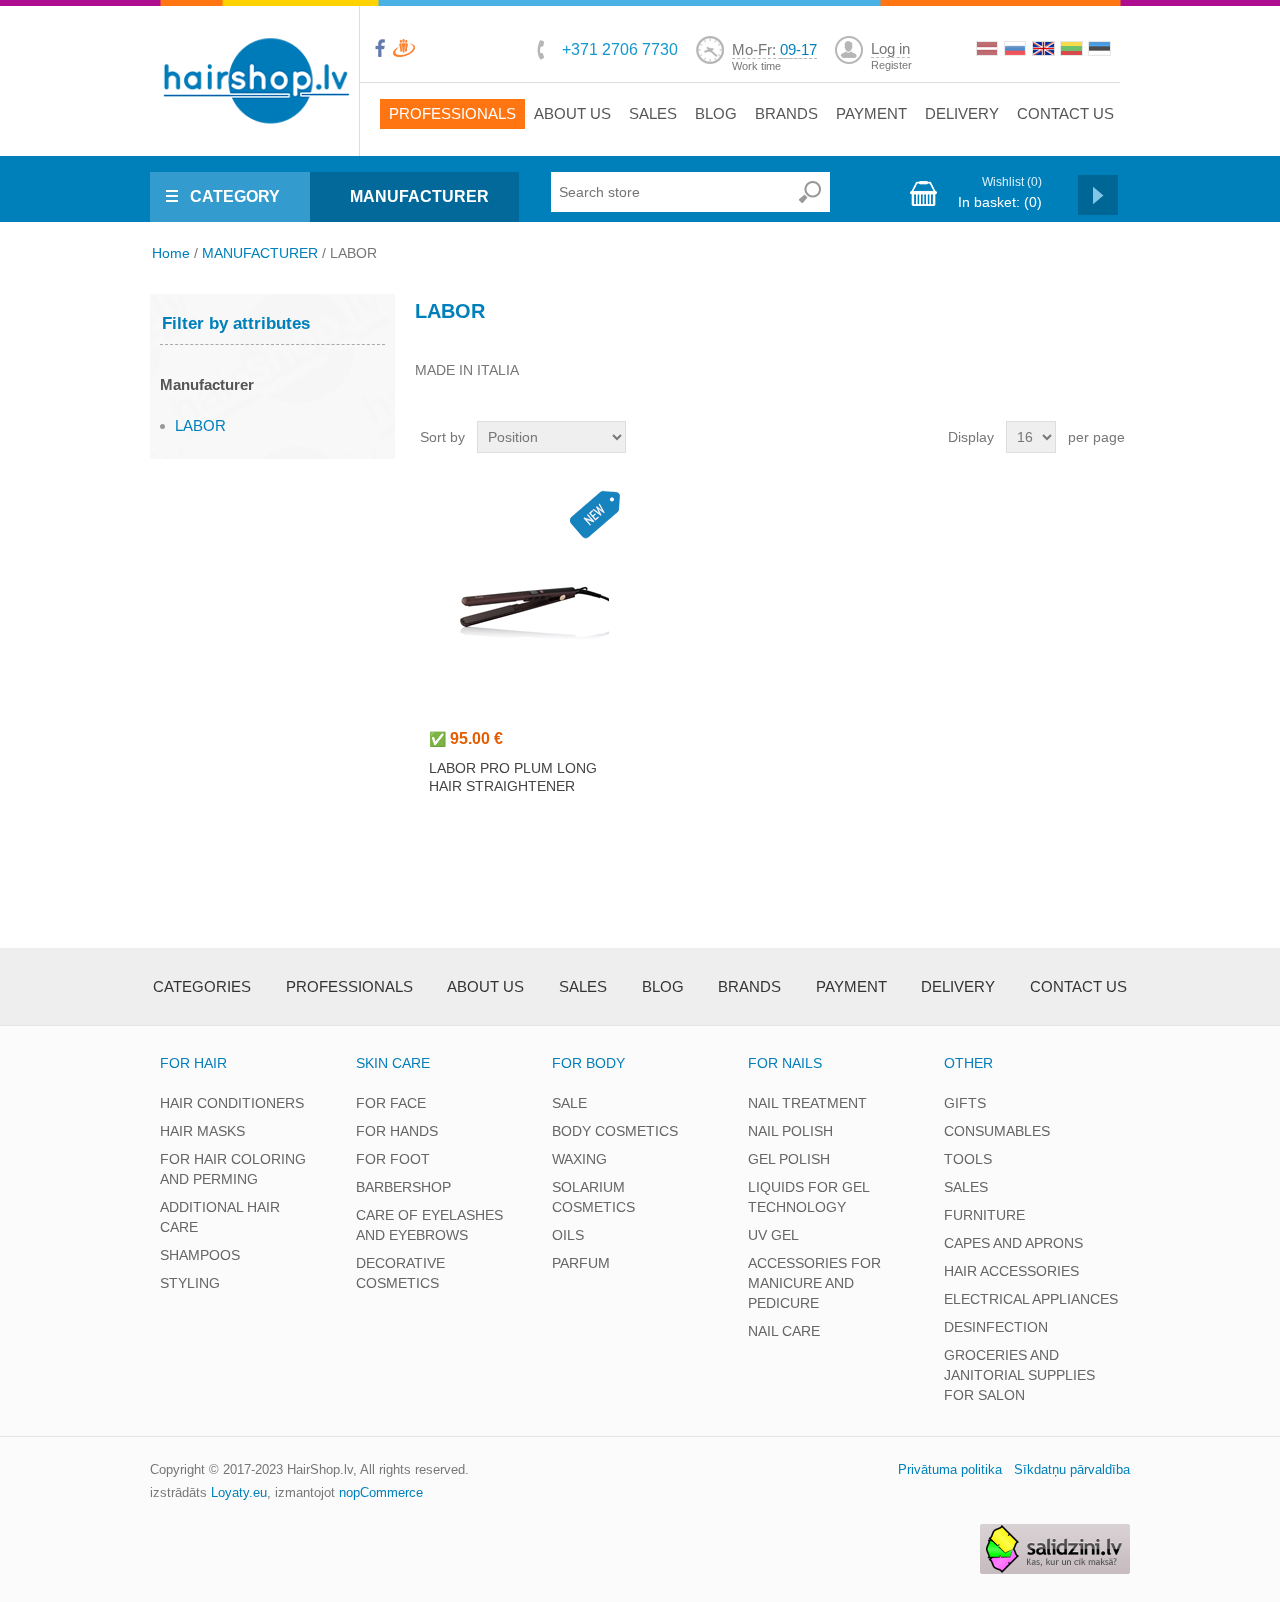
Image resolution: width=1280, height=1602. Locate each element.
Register (891, 65)
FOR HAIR (193, 1063)
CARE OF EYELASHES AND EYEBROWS (429, 1225)
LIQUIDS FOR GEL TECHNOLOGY (808, 1197)
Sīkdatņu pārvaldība (1072, 1469)
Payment (871, 113)
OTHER (968, 1063)
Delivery (962, 113)
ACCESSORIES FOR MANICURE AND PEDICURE (814, 1283)
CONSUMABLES (997, 1131)
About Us (572, 113)
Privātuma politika (950, 1469)
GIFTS (965, 1103)
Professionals (452, 113)
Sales (653, 113)
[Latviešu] (989, 51)
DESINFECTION (996, 1327)
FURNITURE (984, 1215)
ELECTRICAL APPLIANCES (1031, 1299)
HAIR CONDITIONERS (232, 1103)
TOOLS (968, 1159)
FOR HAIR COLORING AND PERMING (233, 1169)
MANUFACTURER (419, 196)
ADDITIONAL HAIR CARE (220, 1217)
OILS (568, 1235)
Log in (890, 48)
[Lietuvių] (1073, 51)
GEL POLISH (789, 1159)
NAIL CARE (784, 1331)
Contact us (1065, 113)
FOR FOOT (393, 1159)
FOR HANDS (397, 1131)
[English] (1045, 51)
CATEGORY (235, 196)
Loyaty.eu (239, 1492)
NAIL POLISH (790, 1131)
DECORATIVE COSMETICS (400, 1273)
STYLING (190, 1283)
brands (786, 113)
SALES (966, 1187)
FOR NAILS (785, 1063)
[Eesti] (1101, 51)
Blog (716, 113)
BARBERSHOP (403, 1187)
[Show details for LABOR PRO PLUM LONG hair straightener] (529, 599)
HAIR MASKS (202, 1131)
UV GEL (773, 1235)
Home (171, 253)
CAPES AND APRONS (1013, 1243)
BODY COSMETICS (615, 1131)
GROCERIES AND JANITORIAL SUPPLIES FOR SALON (1019, 1375)
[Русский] (1017, 51)
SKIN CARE (393, 1063)
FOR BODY (588, 1063)
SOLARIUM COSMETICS (593, 1197)
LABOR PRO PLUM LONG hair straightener (513, 777)
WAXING (579, 1159)
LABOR (200, 425)
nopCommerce (381, 1492)
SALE (569, 1103)
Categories (202, 986)
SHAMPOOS (200, 1255)
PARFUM (581, 1263)
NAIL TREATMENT (807, 1103)
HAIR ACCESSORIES (1011, 1271)
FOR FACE (391, 1103)
